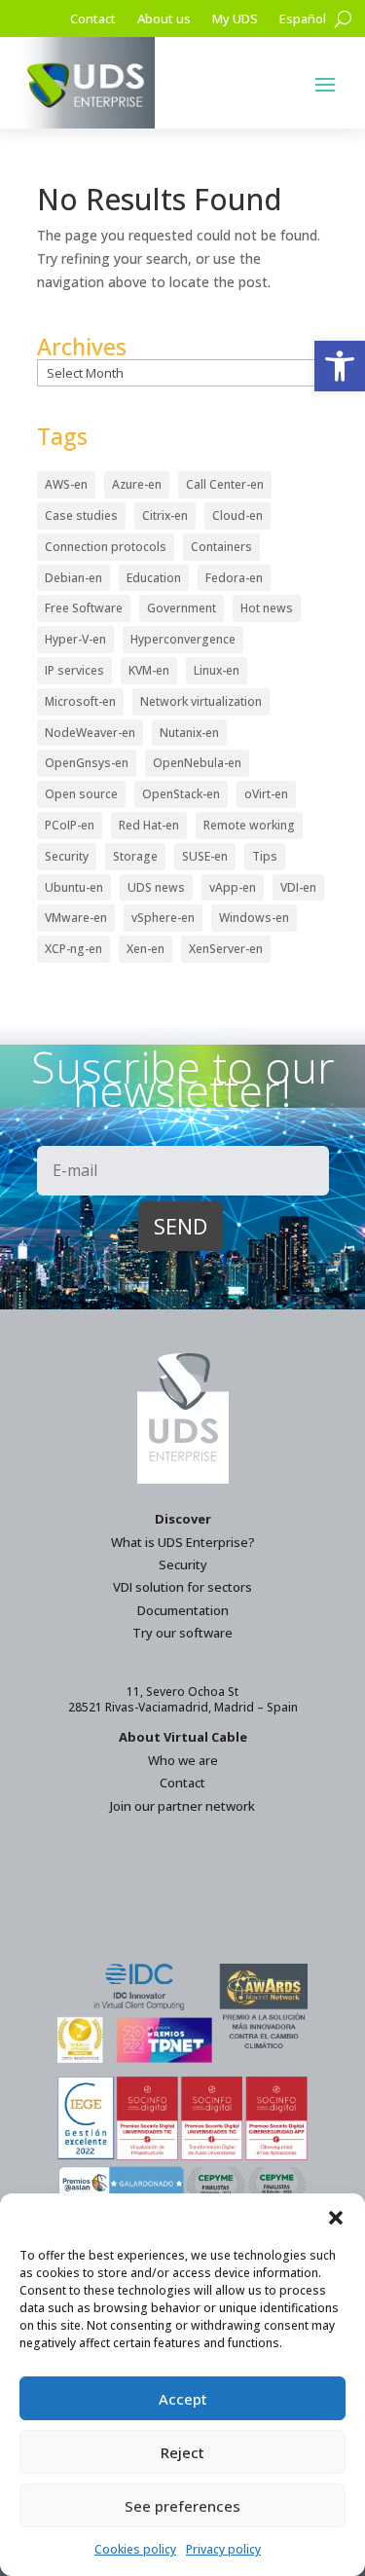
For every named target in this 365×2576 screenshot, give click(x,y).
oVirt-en (266, 794)
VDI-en (298, 887)
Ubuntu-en (74, 887)
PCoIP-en (70, 825)
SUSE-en (205, 856)
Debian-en (73, 578)
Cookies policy (135, 2549)
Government (182, 608)
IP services (74, 670)
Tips (265, 856)
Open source (81, 794)
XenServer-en (226, 949)
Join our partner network (182, 1806)
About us (164, 19)
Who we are (183, 1760)
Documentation (183, 1610)
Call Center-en (225, 484)
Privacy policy (223, 2549)
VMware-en (76, 918)
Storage (135, 856)
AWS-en (66, 484)
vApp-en (233, 887)
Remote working (249, 825)
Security (67, 856)
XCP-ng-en (73, 949)
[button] (340, 366)
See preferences (182, 2506)
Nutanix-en (189, 733)
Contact (93, 19)
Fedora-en (234, 578)
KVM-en (149, 670)
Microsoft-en (80, 701)
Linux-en (217, 670)
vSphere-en (163, 918)
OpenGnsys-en (87, 763)
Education (154, 578)
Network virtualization (201, 701)
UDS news (156, 887)
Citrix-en (165, 515)
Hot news (267, 608)
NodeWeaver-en (90, 733)
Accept (183, 2399)
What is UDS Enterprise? (183, 1542)
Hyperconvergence (183, 639)
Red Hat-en (149, 825)
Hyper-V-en (75, 639)
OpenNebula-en (197, 763)
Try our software (182, 1633)
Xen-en (146, 949)
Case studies (81, 515)
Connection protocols (106, 547)
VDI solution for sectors (182, 1587)
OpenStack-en (181, 794)
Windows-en (254, 918)
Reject (182, 2452)
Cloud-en (237, 515)
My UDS (235, 19)
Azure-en (137, 484)
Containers (221, 547)
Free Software (84, 608)
